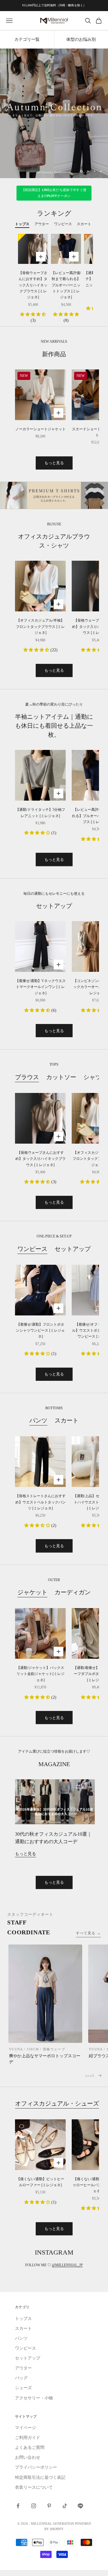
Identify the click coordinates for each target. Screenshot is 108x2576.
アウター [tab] (42, 224)
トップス (23, 2319)
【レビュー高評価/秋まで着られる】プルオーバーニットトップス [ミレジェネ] (66, 285)
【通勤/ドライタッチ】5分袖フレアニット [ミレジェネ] (40, 813)
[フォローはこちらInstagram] (34, 2506)
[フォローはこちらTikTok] (65, 2506)
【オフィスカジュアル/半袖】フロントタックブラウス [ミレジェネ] (40, 627)
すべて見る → (88, 1933)
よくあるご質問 (30, 2448)
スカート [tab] (84, 224)
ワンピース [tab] (63, 224)
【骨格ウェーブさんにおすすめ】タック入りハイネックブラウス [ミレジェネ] (33, 285)
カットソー (61, 1077)
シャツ (92, 1077)
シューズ (23, 2388)
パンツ (38, 1420)
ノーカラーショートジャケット (40, 429)
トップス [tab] (22, 224)
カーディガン (73, 1592)
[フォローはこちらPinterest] (49, 2506)
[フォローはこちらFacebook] (18, 2506)
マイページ (25, 2428)
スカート (67, 1420)
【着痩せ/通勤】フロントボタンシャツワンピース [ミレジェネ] (40, 1331)
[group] (54, 113)
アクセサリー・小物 (34, 2398)
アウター (23, 2368)
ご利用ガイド (28, 2438)
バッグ (21, 2378)
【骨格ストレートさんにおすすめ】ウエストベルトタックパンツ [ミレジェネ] (40, 1502)
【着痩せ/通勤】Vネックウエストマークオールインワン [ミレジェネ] (40, 987)
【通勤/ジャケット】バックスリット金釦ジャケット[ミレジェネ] (40, 1674)
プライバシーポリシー (36, 2467)
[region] (54, 113)
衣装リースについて (34, 2487)
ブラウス (27, 1077)
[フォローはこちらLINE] (80, 2506)
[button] (33, 314)
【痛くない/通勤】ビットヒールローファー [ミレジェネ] (40, 2182)
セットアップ (73, 1249)
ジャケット (32, 1592)
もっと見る (54, 463)
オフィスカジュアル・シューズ (57, 2103)
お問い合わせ (28, 2457)
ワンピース (32, 1249)
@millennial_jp (67, 2265)
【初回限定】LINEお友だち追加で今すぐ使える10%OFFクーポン (54, 193)
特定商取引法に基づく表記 (40, 2477)
